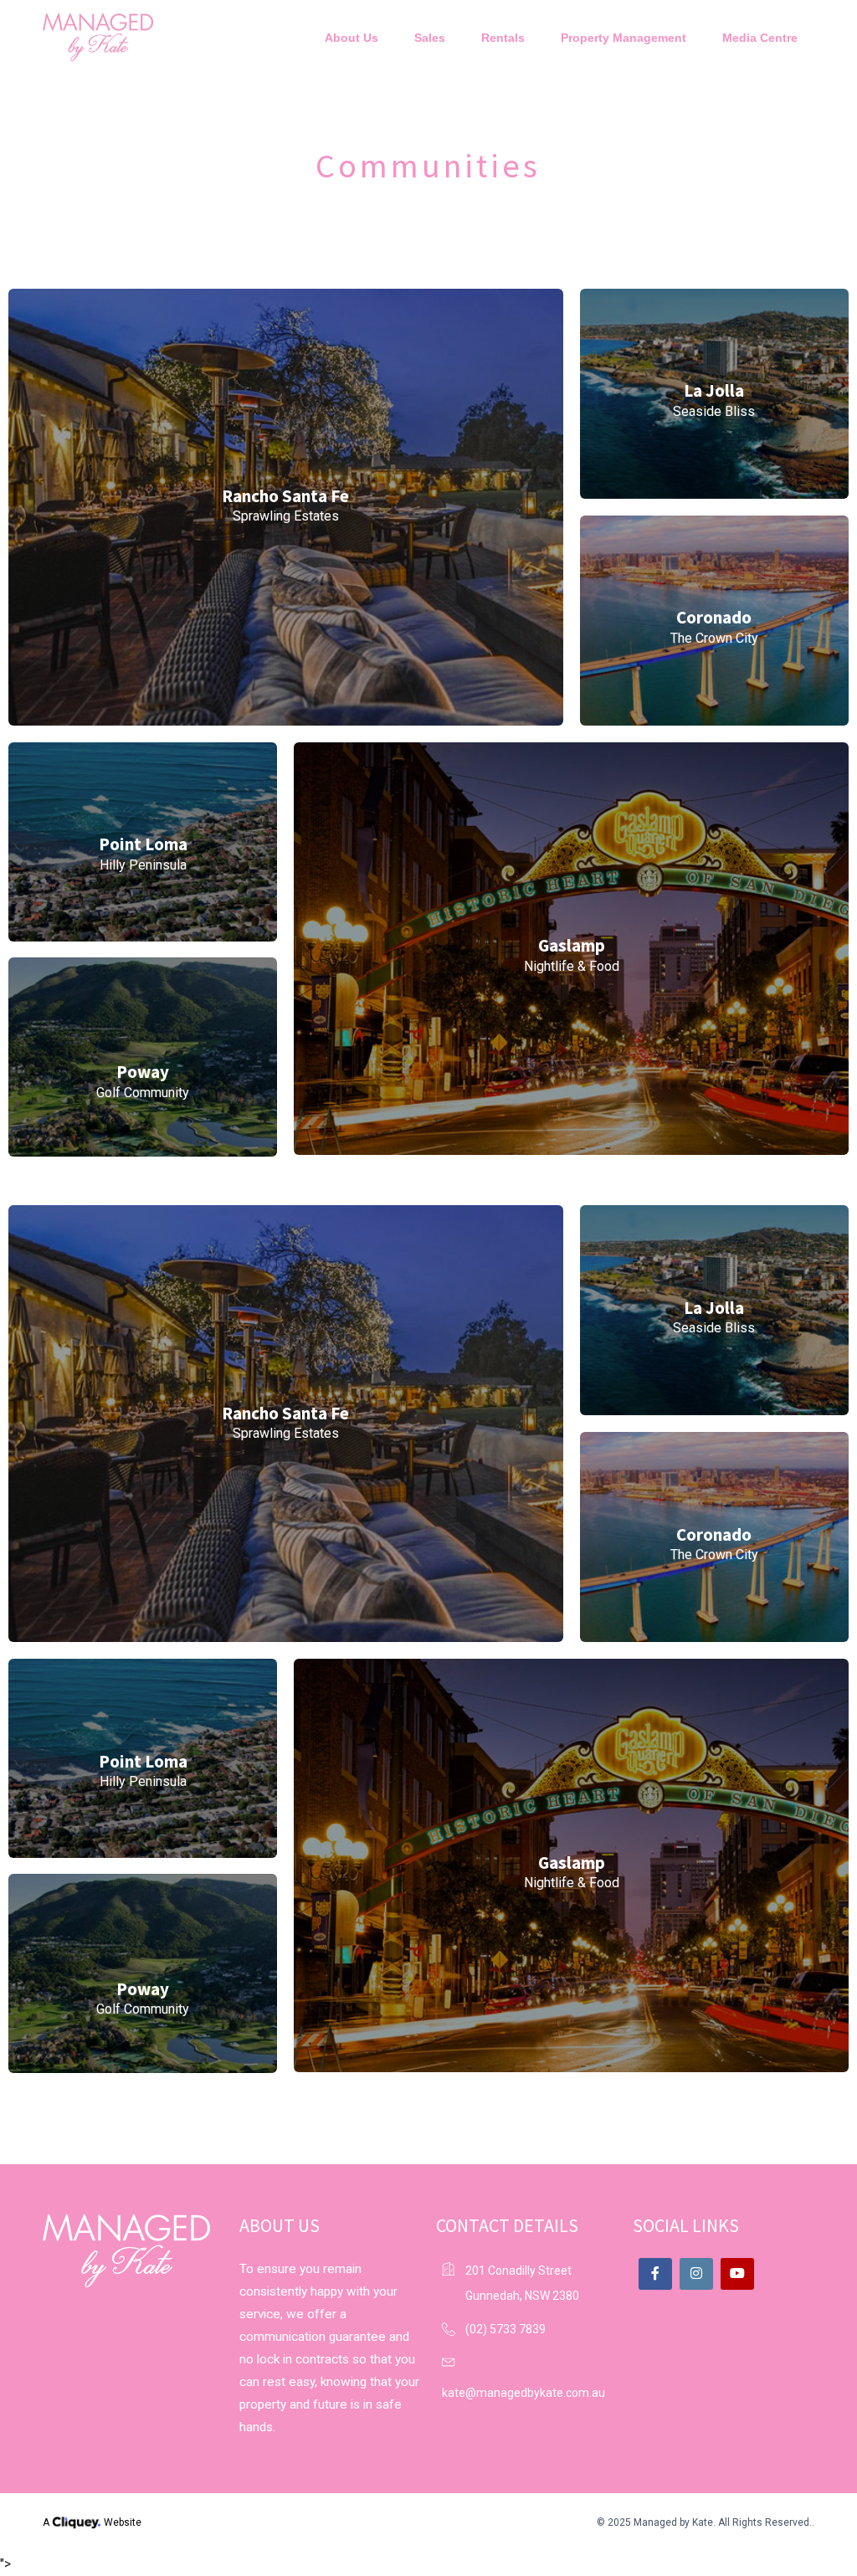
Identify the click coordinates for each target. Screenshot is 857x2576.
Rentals (503, 38)
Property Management (624, 38)
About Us (352, 38)
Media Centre (760, 38)
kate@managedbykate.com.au (523, 2393)
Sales (430, 38)
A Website (92, 2522)
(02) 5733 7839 (505, 2329)
